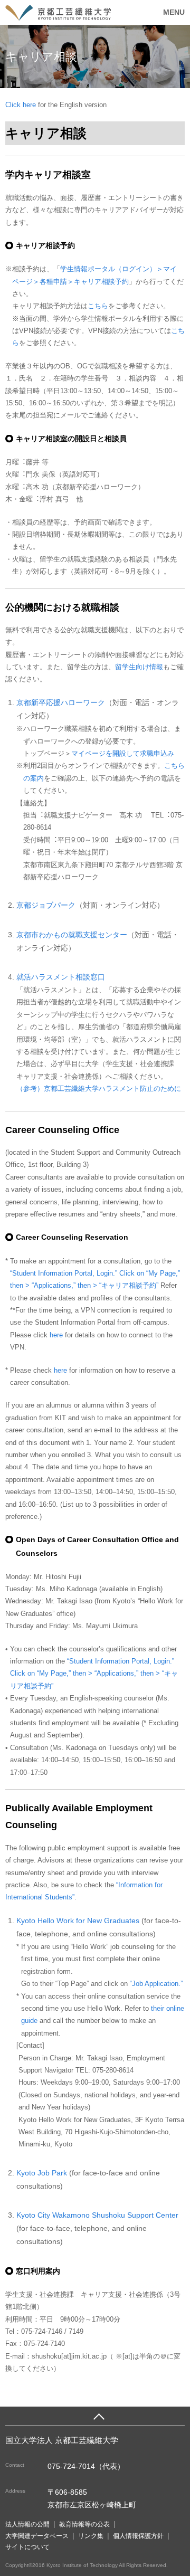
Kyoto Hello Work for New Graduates (79, 1921)
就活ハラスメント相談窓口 (61, 977)
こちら (98, 306)
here (56, 1335)
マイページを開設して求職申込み (123, 753)
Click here (22, 105)
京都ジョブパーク (46, 905)
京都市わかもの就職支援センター (72, 935)
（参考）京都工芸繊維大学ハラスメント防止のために (99, 1089)
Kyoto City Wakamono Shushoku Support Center (97, 2215)
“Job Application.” (156, 1984)
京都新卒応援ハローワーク (61, 702)
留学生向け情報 (139, 667)
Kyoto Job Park (42, 2173)
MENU (174, 12)
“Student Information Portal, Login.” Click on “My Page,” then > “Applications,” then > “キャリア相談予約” (94, 1674)
